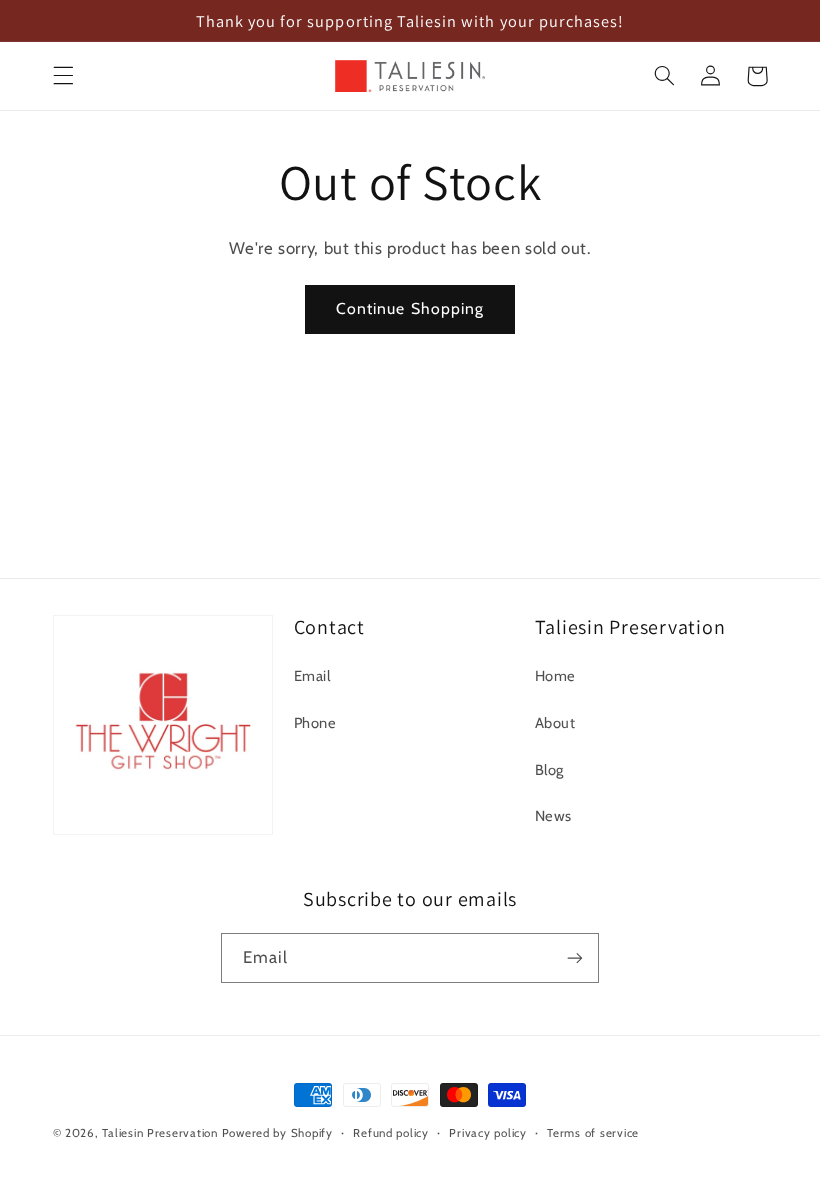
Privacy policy (487, 1133)
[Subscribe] (575, 957)
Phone (315, 723)
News (554, 816)
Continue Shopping (410, 308)
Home (556, 676)
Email (312, 676)
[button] (63, 76)
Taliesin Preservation (159, 1133)
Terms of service (593, 1133)
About (555, 723)
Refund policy (391, 1133)
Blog (550, 770)
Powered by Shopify (277, 1133)
